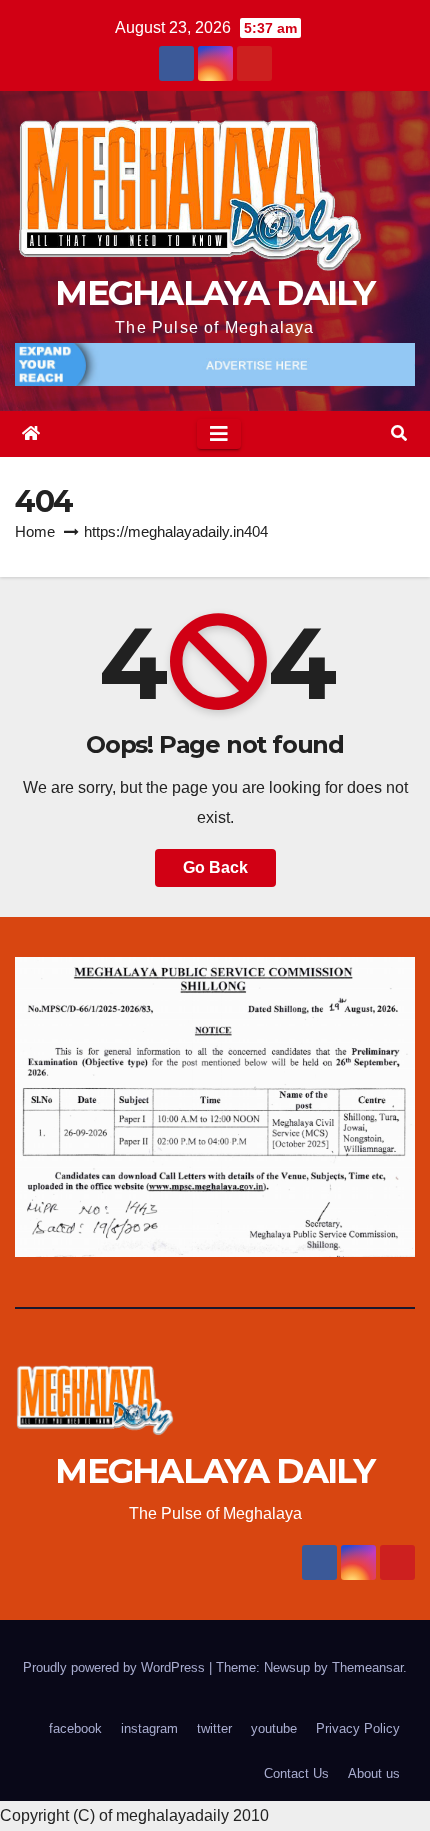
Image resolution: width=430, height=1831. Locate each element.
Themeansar (367, 1667)
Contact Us (296, 1773)
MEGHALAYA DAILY (215, 293)
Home (35, 531)
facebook (75, 1728)
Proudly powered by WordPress (116, 1667)
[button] (399, 433)
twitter (214, 1728)
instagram (149, 1728)
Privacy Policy (358, 1728)
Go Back (215, 867)
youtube (274, 1728)
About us (374, 1773)
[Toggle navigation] (219, 434)
